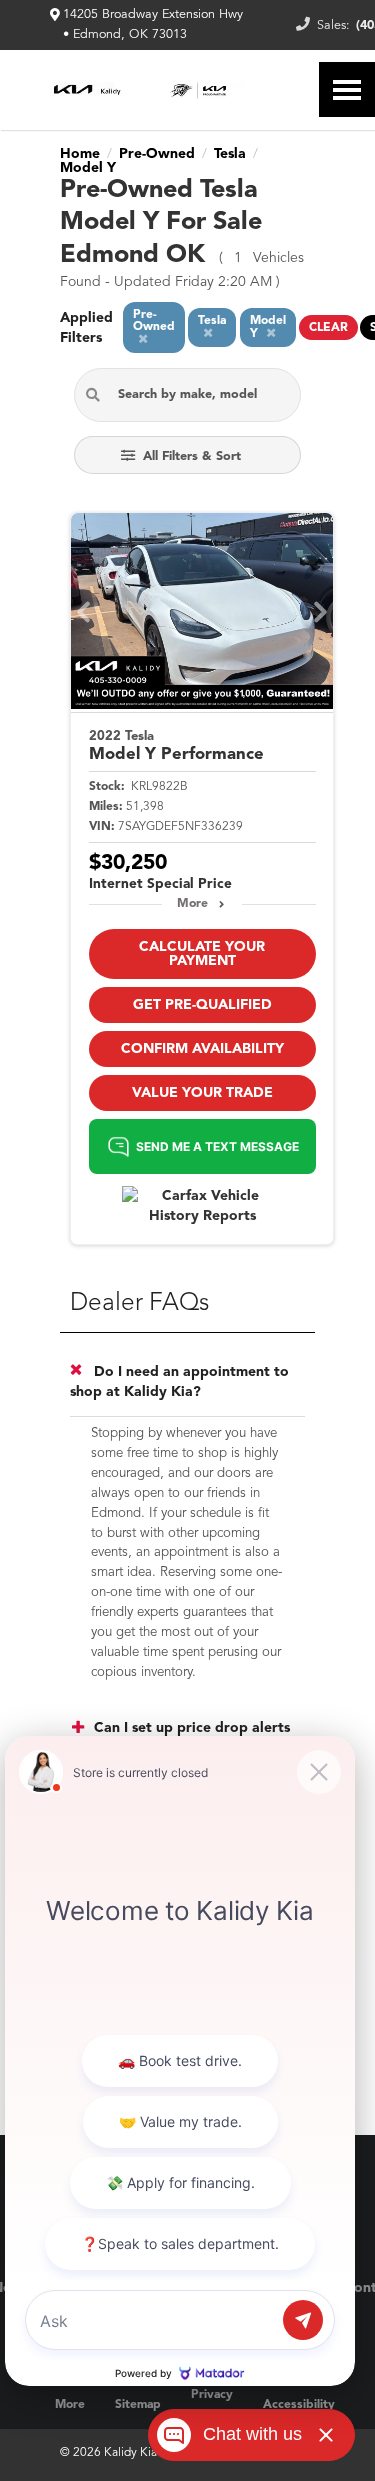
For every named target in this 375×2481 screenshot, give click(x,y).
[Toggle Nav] (347, 89)
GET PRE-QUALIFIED (202, 1005)
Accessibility (299, 2405)
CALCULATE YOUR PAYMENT (202, 954)
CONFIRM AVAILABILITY (202, 1049)
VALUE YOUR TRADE (202, 1093)
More (192, 904)
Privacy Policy (212, 2405)
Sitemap (138, 2405)
